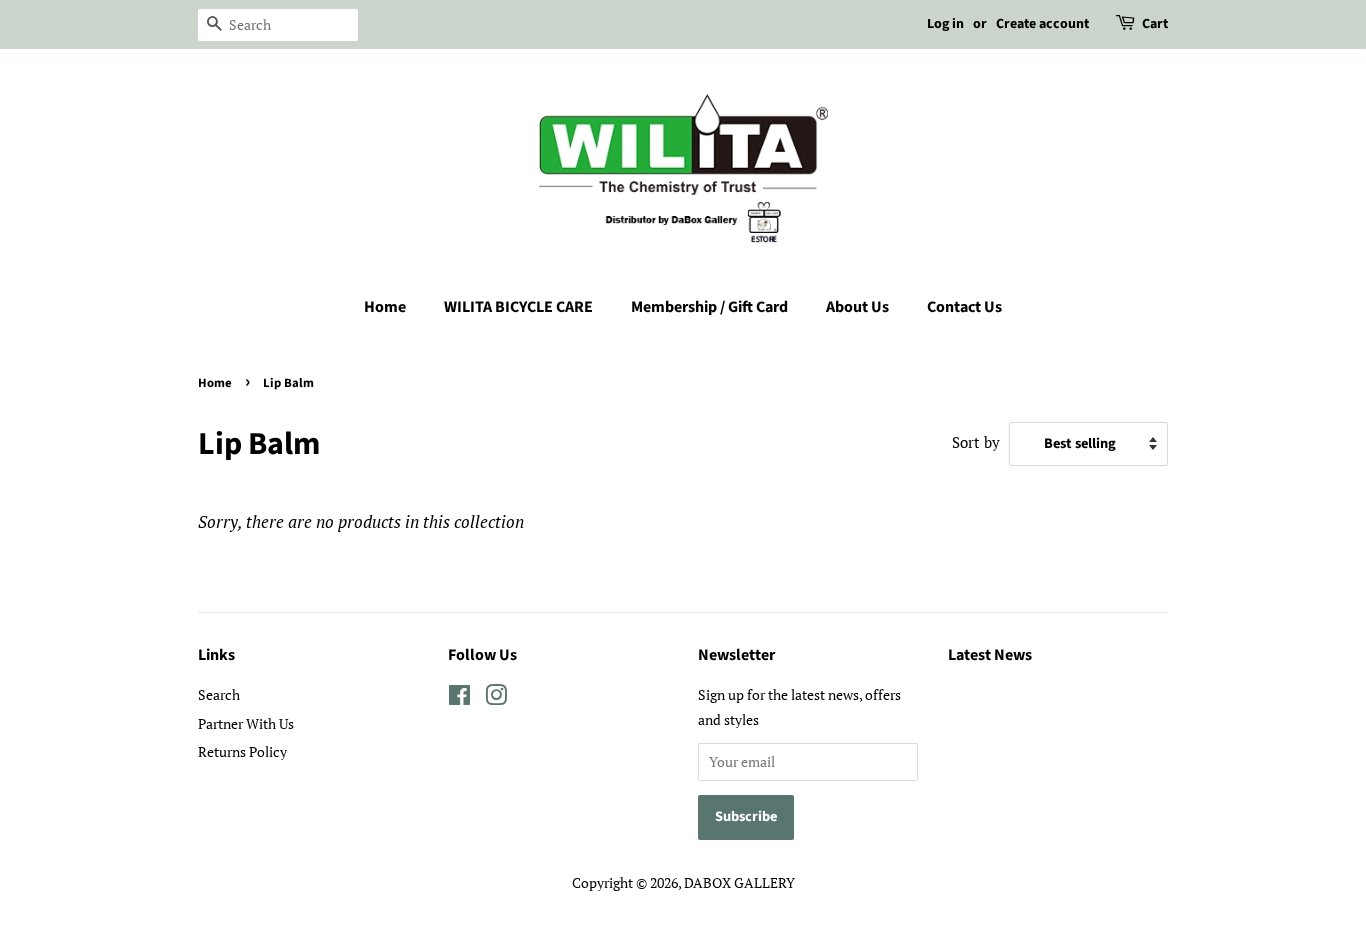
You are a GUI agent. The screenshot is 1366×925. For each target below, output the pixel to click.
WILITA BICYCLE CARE (518, 307)
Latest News (990, 655)
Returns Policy (242, 751)
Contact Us (964, 307)
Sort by (976, 442)
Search (219, 694)
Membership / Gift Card (709, 307)
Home (385, 307)
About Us (857, 307)
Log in (945, 24)
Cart (1155, 24)
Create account (1042, 24)
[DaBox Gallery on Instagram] (496, 698)
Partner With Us (246, 723)
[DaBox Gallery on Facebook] (459, 698)
